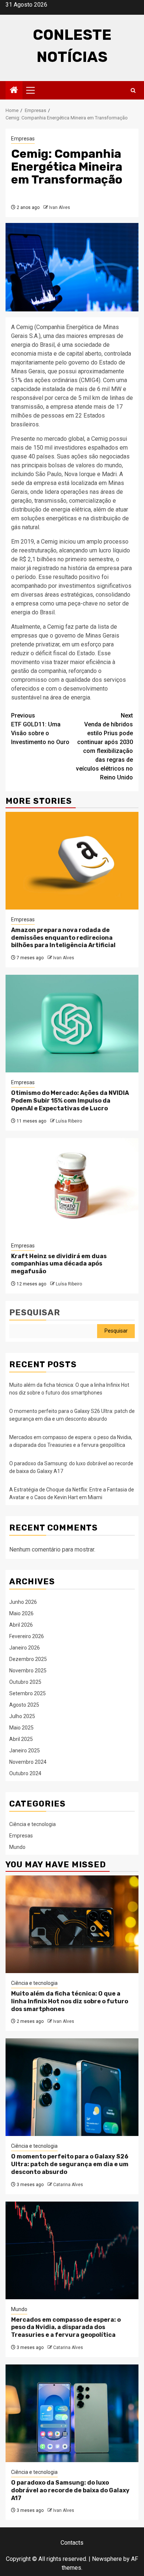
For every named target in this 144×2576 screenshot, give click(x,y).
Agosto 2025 (24, 1705)
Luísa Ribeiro (69, 1121)
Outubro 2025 (25, 1682)
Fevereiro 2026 (27, 1636)
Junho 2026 (23, 1602)
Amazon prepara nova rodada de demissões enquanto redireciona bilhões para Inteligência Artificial (63, 938)
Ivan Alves (60, 207)
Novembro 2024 (28, 1762)
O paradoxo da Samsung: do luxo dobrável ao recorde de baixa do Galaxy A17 (70, 2490)
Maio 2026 (21, 1613)
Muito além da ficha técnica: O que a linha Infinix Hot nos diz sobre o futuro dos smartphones (70, 2001)
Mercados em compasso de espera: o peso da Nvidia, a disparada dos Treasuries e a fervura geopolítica (66, 2327)
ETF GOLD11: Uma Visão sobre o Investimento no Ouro (40, 729)
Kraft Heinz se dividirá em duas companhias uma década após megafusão (59, 1264)
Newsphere (107, 2559)
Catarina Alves (68, 2185)
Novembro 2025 (28, 1671)
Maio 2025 (21, 1728)
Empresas (23, 139)
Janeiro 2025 (25, 1751)
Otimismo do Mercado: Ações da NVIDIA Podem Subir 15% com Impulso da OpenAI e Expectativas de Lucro (70, 1101)
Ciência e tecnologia (32, 1824)
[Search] (133, 90)
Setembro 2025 (28, 1693)
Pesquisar (35, 1313)
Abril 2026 (21, 1625)
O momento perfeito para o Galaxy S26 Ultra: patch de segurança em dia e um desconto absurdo (70, 2164)
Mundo (17, 1847)
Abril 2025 (21, 1739)
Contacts (72, 2543)
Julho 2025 (22, 1716)
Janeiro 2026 (25, 1648)
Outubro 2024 (25, 1773)
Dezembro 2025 (28, 1659)
